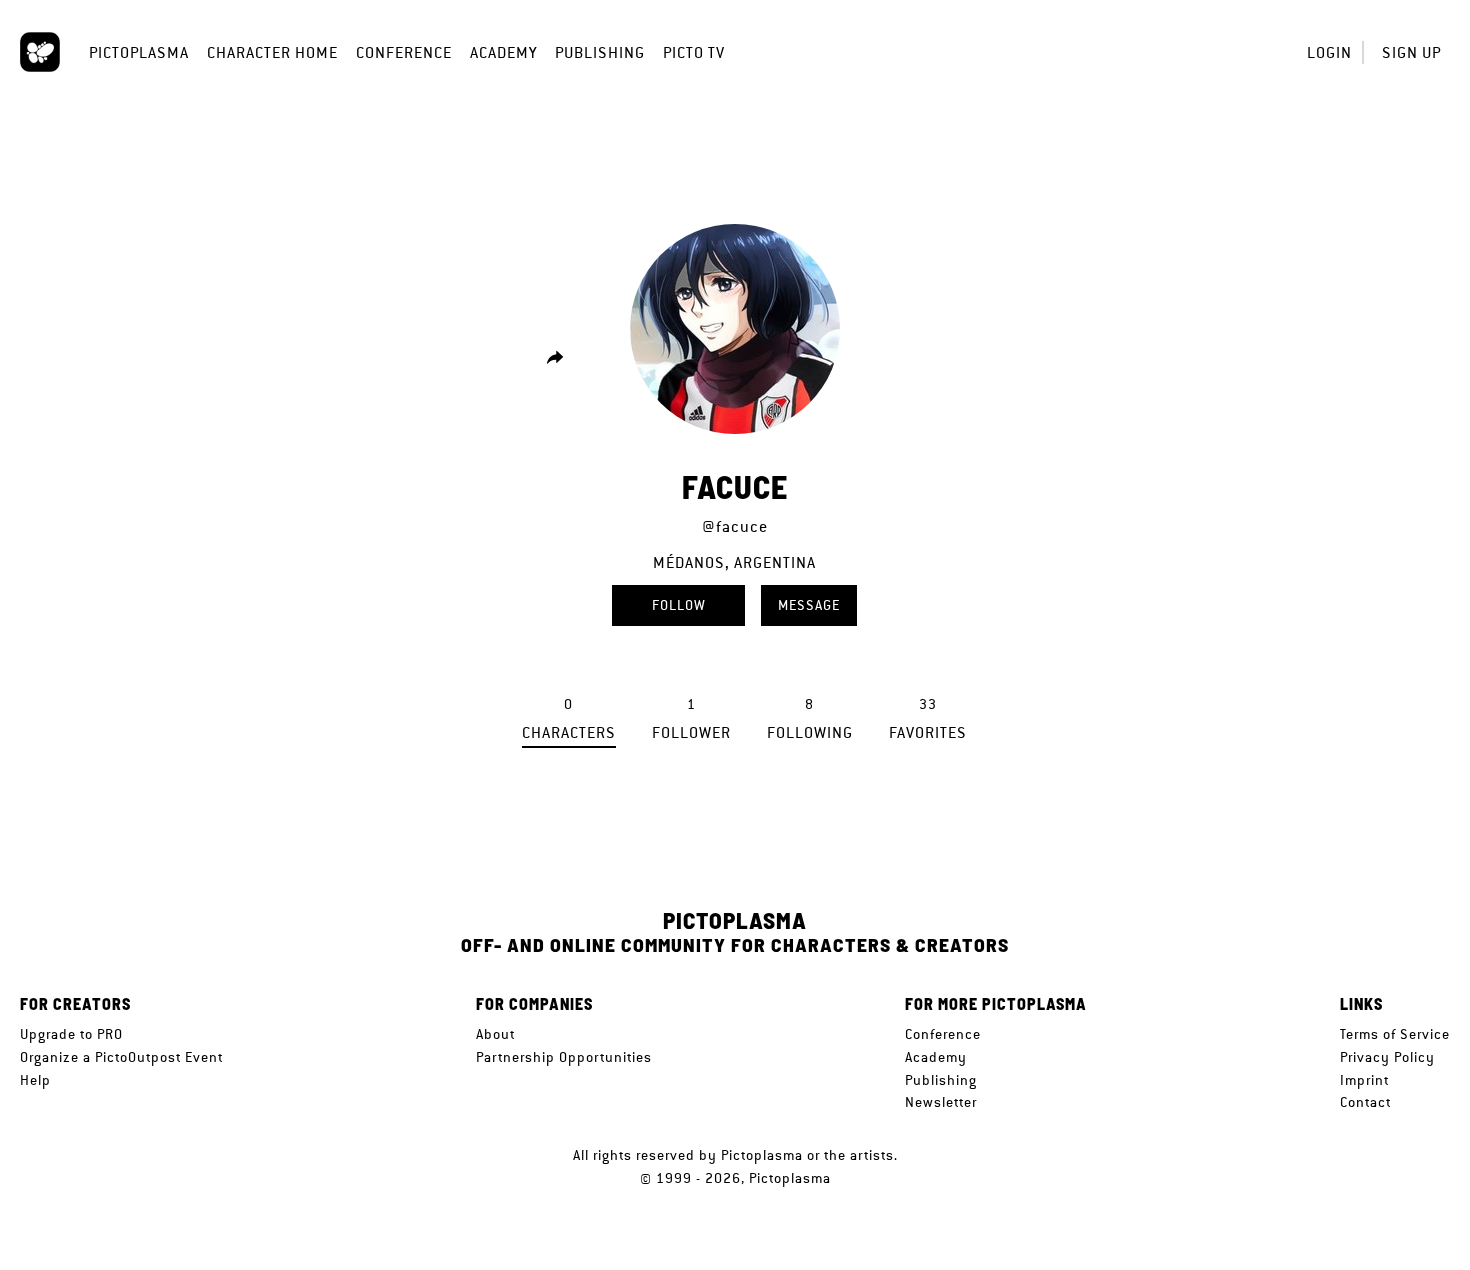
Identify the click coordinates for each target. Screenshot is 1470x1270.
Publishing (600, 52)
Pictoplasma (139, 52)
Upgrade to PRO (71, 1034)
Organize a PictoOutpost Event (121, 1057)
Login (1329, 52)
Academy (503, 52)
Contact (1365, 1102)
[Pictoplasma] (40, 52)
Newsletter (941, 1102)
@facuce (735, 526)
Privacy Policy (1387, 1057)
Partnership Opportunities (564, 1057)
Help (35, 1080)
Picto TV (694, 52)
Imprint (1364, 1080)
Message (809, 605)
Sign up (1411, 52)
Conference (404, 52)
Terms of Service (1395, 1034)
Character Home (272, 52)
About (495, 1034)
